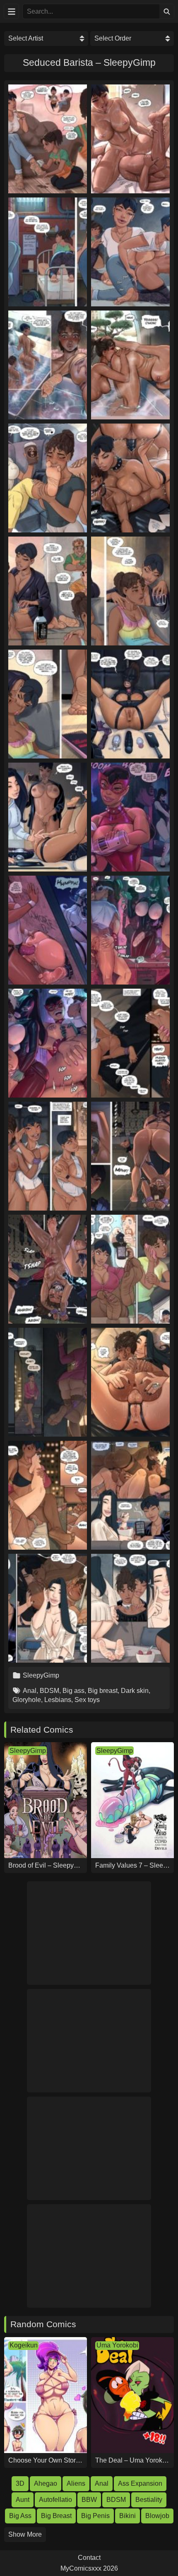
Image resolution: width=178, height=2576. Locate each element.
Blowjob (157, 2516)
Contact (89, 2558)
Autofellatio (55, 2500)
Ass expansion (140, 2483)
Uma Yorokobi (117, 2345)
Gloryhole (27, 1700)
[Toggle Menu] (11, 11)
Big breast (103, 1691)
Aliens (76, 2483)
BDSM (49, 1691)
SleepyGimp (41, 1675)
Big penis (95, 2516)
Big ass (73, 1691)
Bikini (127, 2516)
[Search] (167, 11)
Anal (30, 1691)
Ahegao (46, 2483)
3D (20, 2483)
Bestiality (149, 2500)
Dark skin (135, 1691)
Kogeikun (24, 2345)
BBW (89, 2500)
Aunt (23, 2500)
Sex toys (87, 1700)
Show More (25, 2534)
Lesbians (58, 1700)
